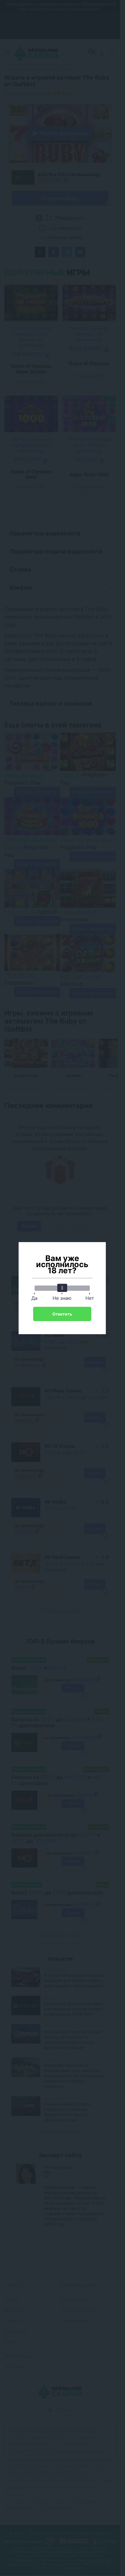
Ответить (62, 1314)
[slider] (62, 1288)
